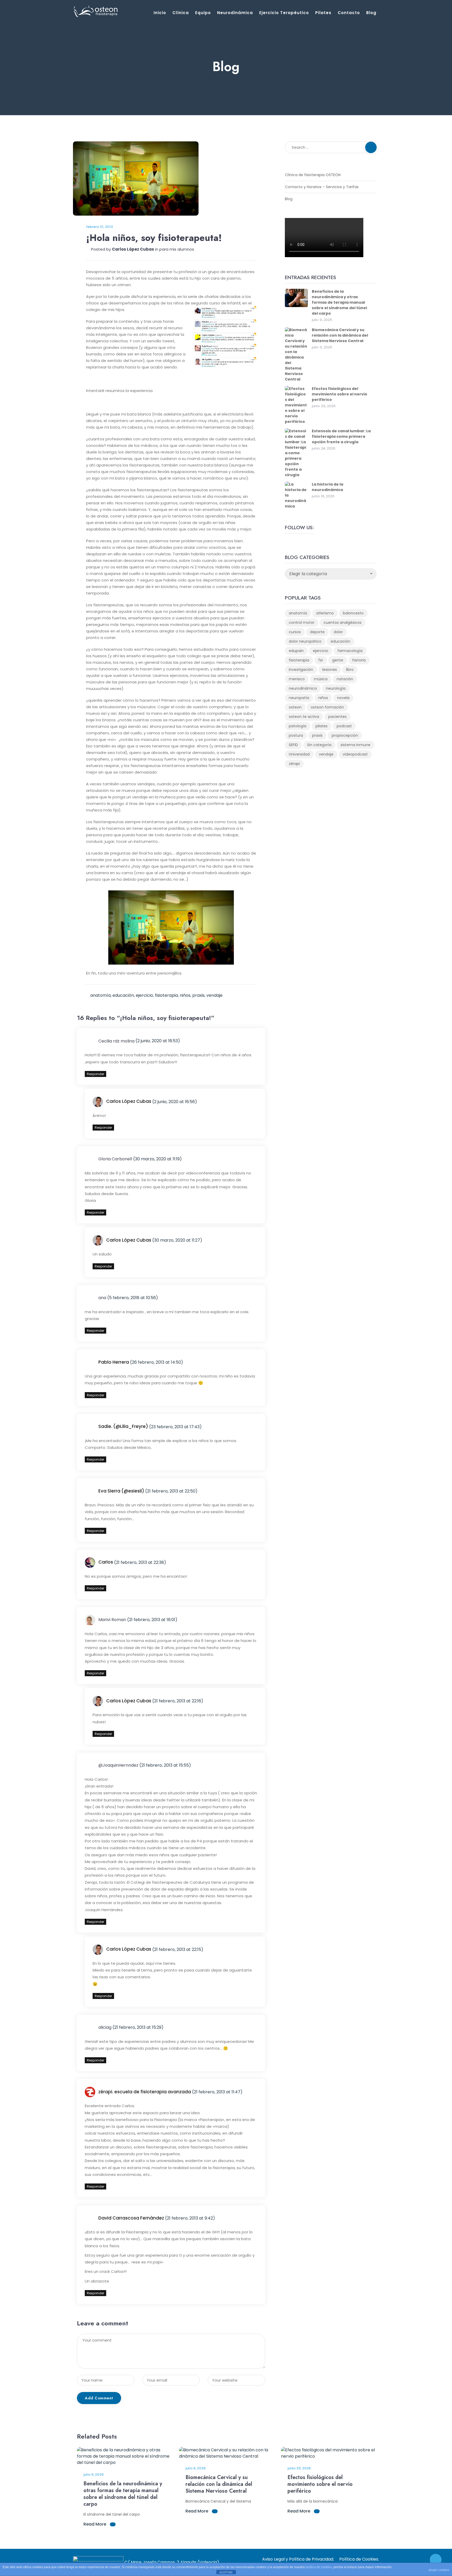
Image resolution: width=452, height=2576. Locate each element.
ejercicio (144, 995)
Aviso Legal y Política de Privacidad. (298, 2559)
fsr (321, 660)
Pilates (323, 13)
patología (298, 726)
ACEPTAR (226, 2572)
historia (359, 660)
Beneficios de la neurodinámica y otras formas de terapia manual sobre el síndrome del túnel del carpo (339, 302)
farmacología (350, 651)
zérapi (294, 764)
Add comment (99, 2398)
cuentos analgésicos (343, 623)
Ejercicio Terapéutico (284, 13)
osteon (295, 707)
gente (338, 660)
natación (345, 679)
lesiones (330, 670)
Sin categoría (319, 745)
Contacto (349, 13)
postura (296, 735)
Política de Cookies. (359, 2559)
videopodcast (355, 754)
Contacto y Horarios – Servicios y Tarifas (322, 187)
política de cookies (319, 2567)
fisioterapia (166, 995)
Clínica (181, 13)
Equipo (203, 13)
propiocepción (345, 735)
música (321, 679)
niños (185, 995)
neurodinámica (303, 688)
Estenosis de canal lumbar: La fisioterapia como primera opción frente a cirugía (341, 436)
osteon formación (327, 707)
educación (123, 995)
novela (343, 698)
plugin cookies (439, 2570)
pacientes (337, 717)
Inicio (160, 13)
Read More (95, 2524)
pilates (321, 726)
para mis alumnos (177, 249)
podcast (344, 726)
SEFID (293, 745)
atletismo (325, 613)
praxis (198, 995)
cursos (295, 632)
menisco (297, 679)
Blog (371, 13)
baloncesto (353, 613)
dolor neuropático (305, 641)
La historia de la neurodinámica (327, 487)
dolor (338, 632)
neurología (336, 688)
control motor (302, 623)
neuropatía (299, 698)
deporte (317, 632)
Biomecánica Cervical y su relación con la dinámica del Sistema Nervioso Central (340, 335)
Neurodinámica (235, 13)
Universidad (299, 754)
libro (350, 670)
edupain (296, 651)
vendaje (214, 995)
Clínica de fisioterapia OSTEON (313, 175)
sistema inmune (355, 745)
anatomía (100, 995)
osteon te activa (304, 717)
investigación (301, 670)
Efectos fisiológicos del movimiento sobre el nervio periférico (340, 394)
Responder (95, 1074)
